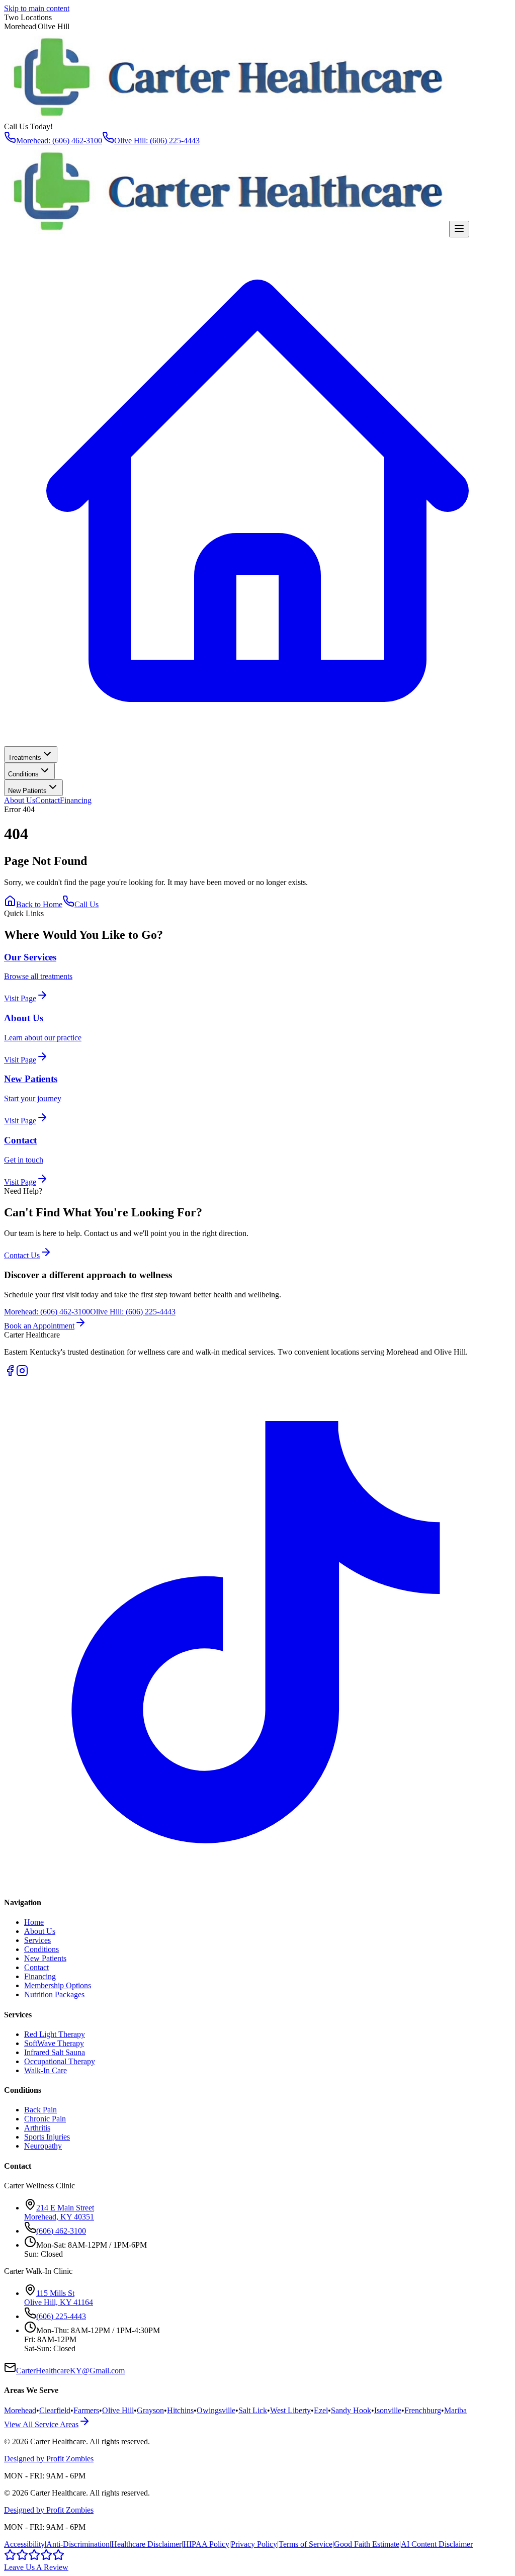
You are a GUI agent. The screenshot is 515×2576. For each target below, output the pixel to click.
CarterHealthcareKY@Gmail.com (70, 2371)
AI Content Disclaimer (437, 2544)
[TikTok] (257, 1883)
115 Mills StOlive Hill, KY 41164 (59, 2298)
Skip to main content (37, 8)
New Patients (27, 791)
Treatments (25, 758)
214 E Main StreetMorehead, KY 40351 (59, 2212)
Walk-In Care (46, 2070)
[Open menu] (459, 229)
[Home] (257, 741)
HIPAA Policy (206, 2544)
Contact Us (22, 1255)
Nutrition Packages (54, 1994)
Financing (76, 800)
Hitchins (180, 2410)
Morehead (20, 2410)
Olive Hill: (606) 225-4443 (157, 141)
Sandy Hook (351, 2410)
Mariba (455, 2410)
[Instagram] (22, 1374)
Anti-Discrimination (78, 2544)
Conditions (23, 774)
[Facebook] (10, 1374)
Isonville (388, 2410)
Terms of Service (306, 2544)
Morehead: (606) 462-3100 (59, 141)
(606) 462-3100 (61, 2231)
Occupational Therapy (60, 2061)
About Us (20, 800)
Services (37, 1940)
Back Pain (40, 2110)
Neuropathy (43, 2146)
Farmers (86, 2410)
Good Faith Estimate (367, 2544)
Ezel (321, 2410)
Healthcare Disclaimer (146, 2544)
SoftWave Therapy (54, 2043)
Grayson (150, 2410)
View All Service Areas (41, 2424)
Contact (48, 800)
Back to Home (39, 904)
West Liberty (290, 2410)
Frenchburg (423, 2410)
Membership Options (58, 1985)
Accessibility (24, 2544)
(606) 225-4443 (61, 2316)
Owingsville (216, 2410)
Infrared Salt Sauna (55, 2052)
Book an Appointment (39, 1326)
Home (34, 1922)
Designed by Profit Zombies (49, 2459)
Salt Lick (253, 2410)
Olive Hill (118, 2410)
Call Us (87, 904)
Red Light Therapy (55, 2034)
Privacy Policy (254, 2544)
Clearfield (55, 2410)
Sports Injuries (47, 2137)
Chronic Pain (45, 2119)
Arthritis (37, 2128)
